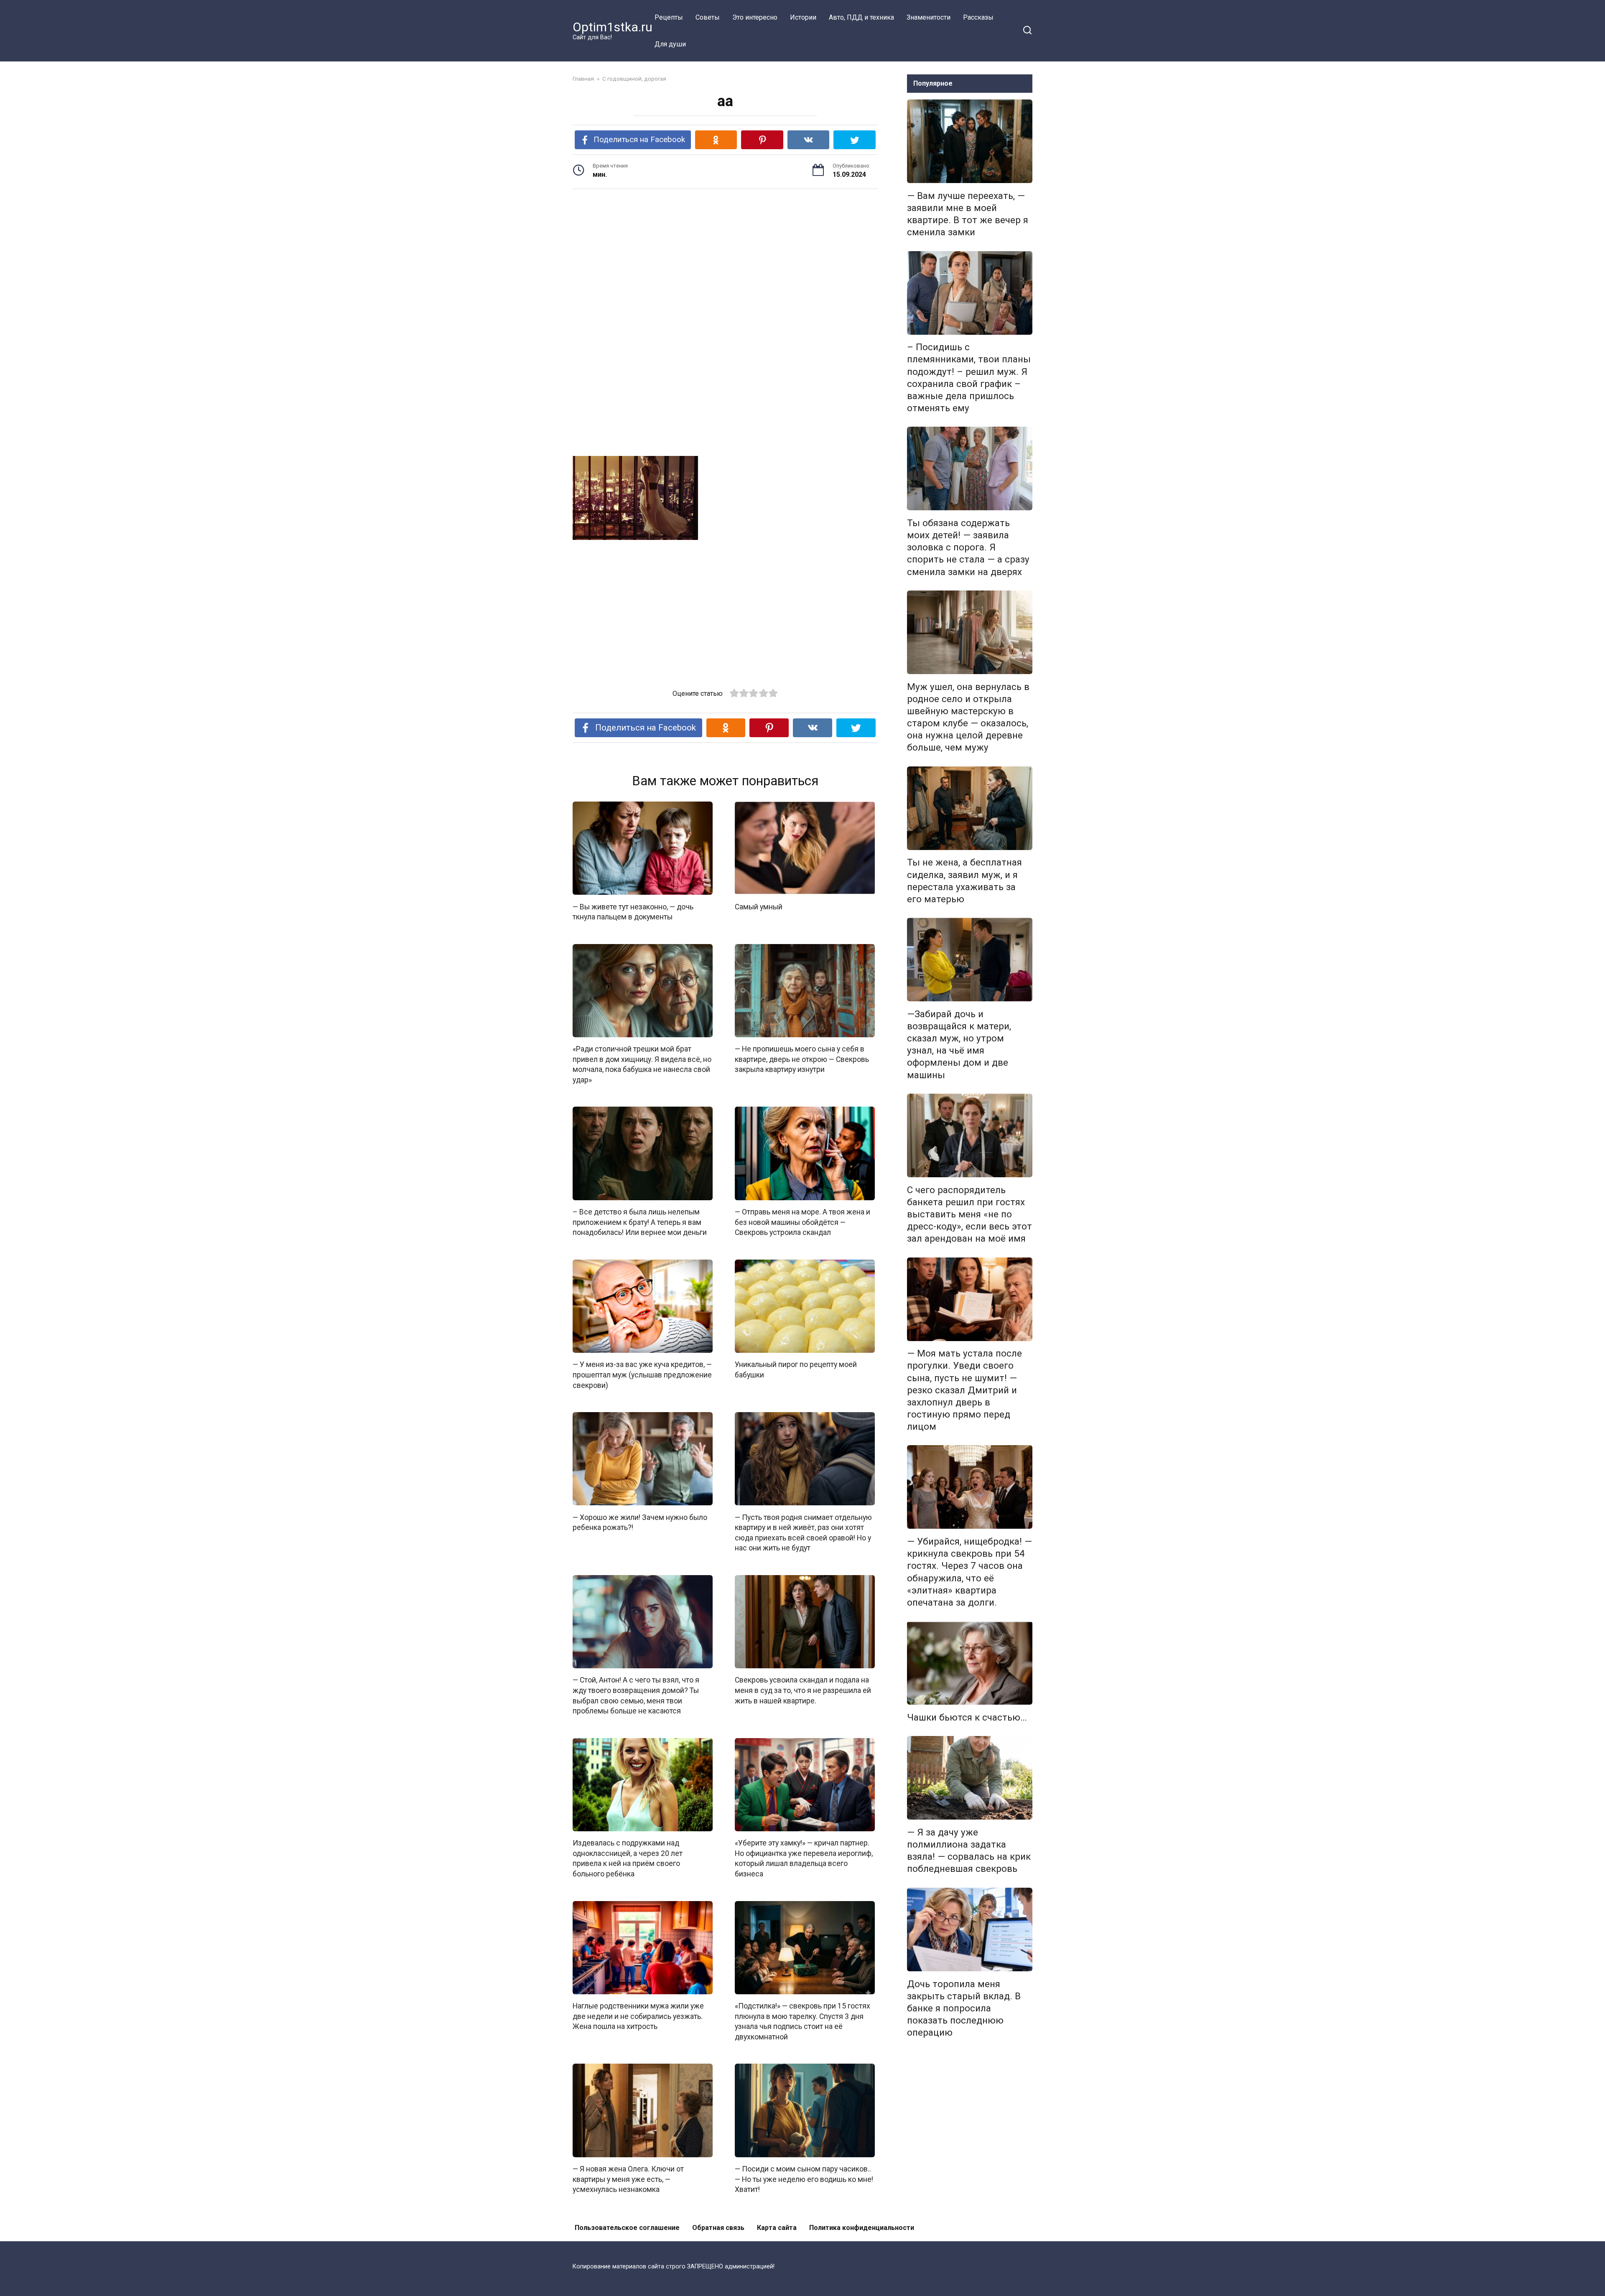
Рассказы (978, 17)
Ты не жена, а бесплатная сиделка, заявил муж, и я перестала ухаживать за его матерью (964, 881)
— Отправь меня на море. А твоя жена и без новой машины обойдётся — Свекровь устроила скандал (802, 1222)
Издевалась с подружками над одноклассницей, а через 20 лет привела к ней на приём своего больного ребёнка (628, 1858)
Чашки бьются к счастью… (967, 1717)
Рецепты (669, 17)
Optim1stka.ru (613, 27)
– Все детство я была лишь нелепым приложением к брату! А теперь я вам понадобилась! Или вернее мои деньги (640, 1222)
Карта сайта (777, 2228)
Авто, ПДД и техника (861, 17)
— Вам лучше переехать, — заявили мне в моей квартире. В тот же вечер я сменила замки (968, 214)
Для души (670, 44)
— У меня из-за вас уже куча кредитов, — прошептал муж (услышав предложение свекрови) (642, 1375)
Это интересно (755, 17)
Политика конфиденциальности (862, 2228)
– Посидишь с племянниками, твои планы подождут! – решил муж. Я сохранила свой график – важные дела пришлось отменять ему (969, 378)
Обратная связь (718, 2228)
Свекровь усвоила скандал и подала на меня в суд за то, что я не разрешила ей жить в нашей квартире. (803, 1690)
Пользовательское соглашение (627, 2228)
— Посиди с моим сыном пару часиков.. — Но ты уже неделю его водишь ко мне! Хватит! (804, 2179)
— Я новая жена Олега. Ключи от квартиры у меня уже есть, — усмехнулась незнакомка (628, 2179)
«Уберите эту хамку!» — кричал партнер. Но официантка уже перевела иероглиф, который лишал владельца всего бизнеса (804, 1858)
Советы (708, 17)
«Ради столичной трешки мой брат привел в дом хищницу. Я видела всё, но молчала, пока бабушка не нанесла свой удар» (642, 1064)
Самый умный (759, 906)
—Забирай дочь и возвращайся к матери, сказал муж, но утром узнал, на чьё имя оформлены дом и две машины (959, 1044)
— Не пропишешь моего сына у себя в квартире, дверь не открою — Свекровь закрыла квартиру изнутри (802, 1059)
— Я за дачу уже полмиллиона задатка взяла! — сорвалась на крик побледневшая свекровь (969, 1850)
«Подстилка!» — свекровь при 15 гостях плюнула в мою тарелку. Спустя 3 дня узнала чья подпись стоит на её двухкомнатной (802, 2021)
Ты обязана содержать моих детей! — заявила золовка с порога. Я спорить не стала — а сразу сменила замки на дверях (968, 547)
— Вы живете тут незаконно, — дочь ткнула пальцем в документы (633, 912)
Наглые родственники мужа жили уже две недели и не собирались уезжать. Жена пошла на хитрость (638, 2016)
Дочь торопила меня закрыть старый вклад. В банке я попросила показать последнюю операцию (964, 2008)
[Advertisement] (725, 260)
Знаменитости (929, 17)
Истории (803, 17)
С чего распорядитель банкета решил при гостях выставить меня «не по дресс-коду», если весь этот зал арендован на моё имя (969, 1214)
